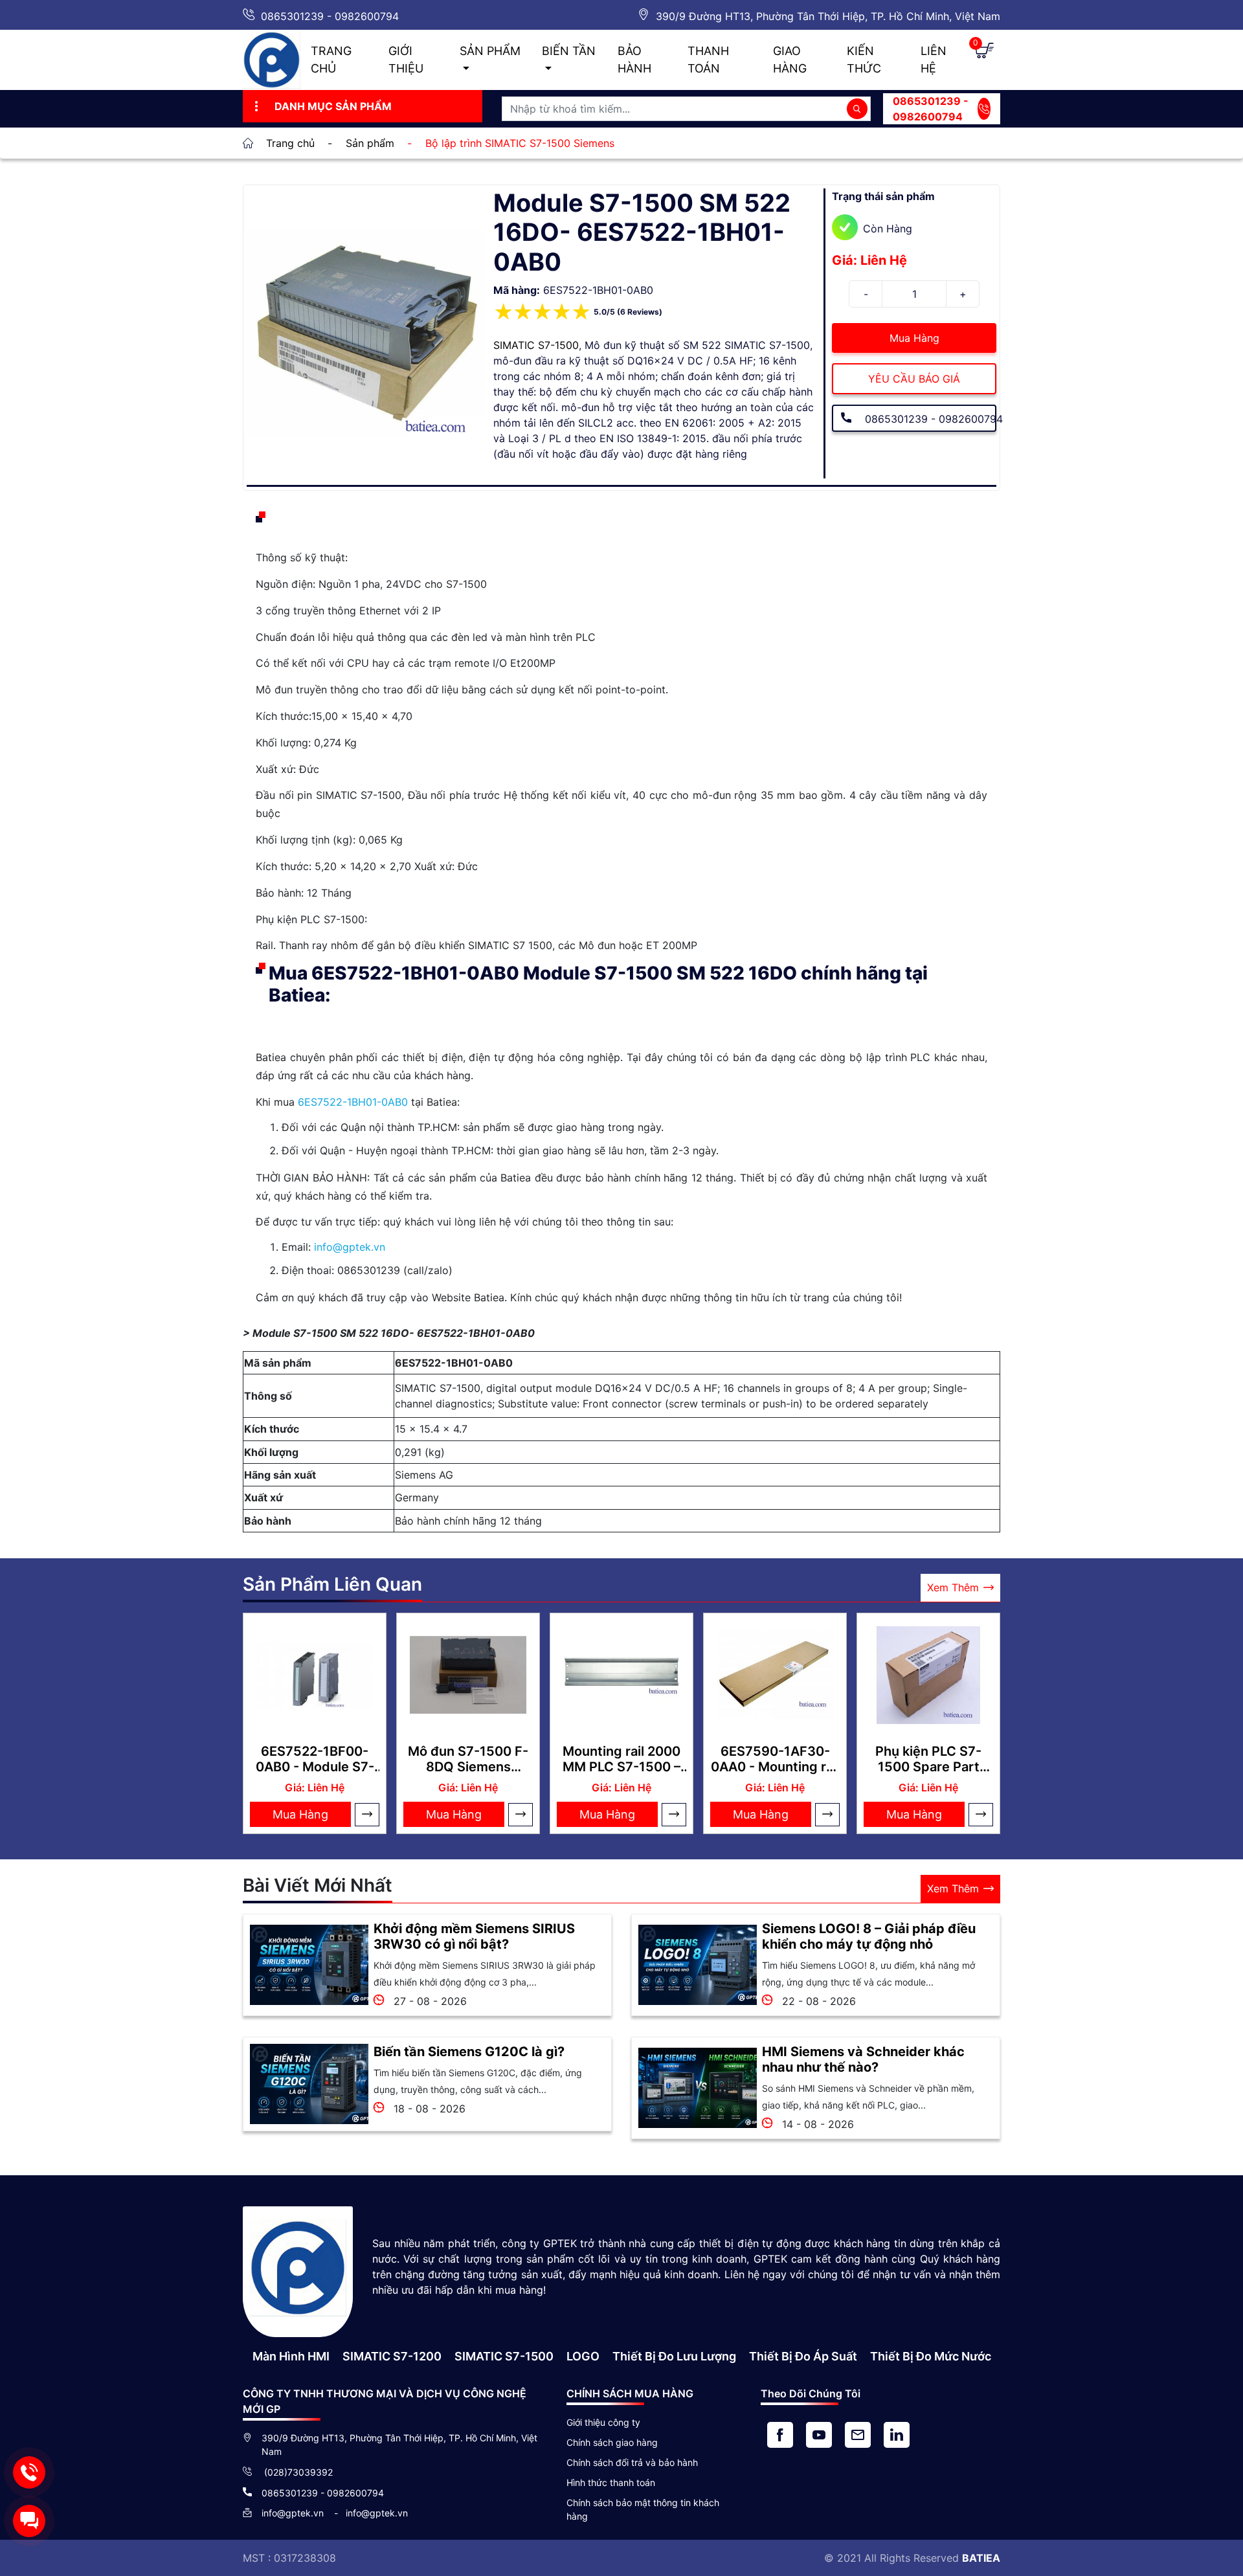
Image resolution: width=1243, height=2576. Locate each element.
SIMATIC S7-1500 (536, 345)
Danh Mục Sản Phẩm (333, 106)
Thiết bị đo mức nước (931, 2356)
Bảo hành (634, 60)
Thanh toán (708, 60)
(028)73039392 (297, 2472)
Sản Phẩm (490, 51)
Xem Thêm (953, 1587)
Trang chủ (331, 60)
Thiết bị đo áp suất (803, 2356)
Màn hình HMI (291, 2356)
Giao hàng (790, 60)
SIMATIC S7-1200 (392, 2356)
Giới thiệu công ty (603, 2422)
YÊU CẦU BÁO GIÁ (914, 379)
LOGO (583, 2356)
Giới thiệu (406, 60)
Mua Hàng (914, 338)
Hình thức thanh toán (611, 2482)
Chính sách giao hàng (612, 2442)
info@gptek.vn (350, 1247)
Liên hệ (934, 60)
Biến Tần (569, 51)
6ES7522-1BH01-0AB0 (353, 1102)
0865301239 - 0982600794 (330, 16)
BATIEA (981, 2558)
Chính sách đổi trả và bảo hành (632, 2462)
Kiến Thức (864, 60)
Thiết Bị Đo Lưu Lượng (674, 2356)
